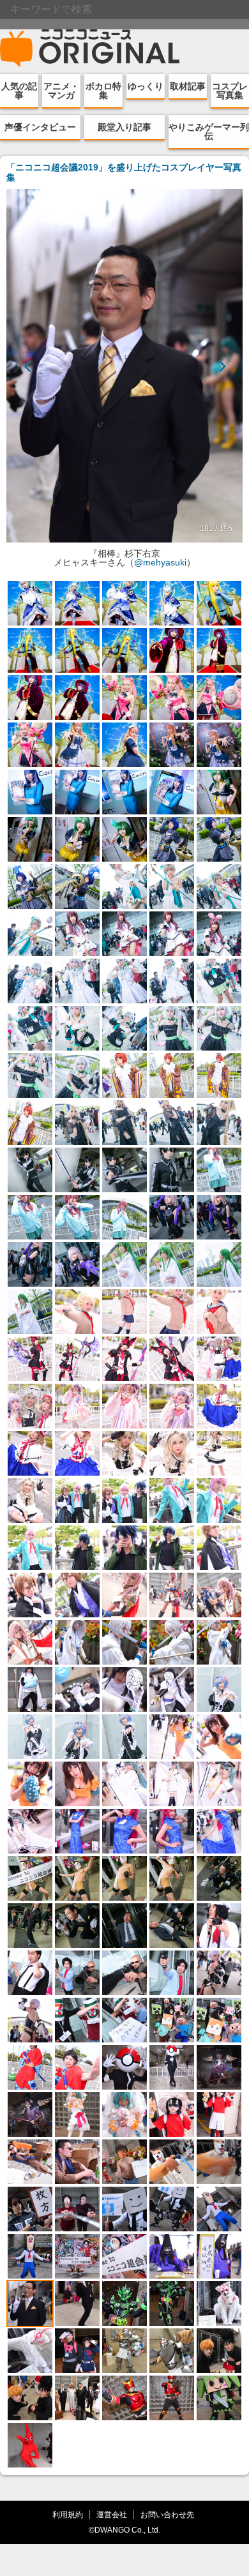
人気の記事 (19, 91)
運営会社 (112, 2514)
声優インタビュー (40, 127)
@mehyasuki (160, 562)
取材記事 (188, 86)
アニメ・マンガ (61, 91)
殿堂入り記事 (124, 127)
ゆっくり (146, 86)
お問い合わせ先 (167, 2514)
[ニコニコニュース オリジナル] (90, 49)
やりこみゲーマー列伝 (209, 131)
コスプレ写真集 (230, 91)
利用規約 (68, 2514)
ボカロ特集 (103, 91)
